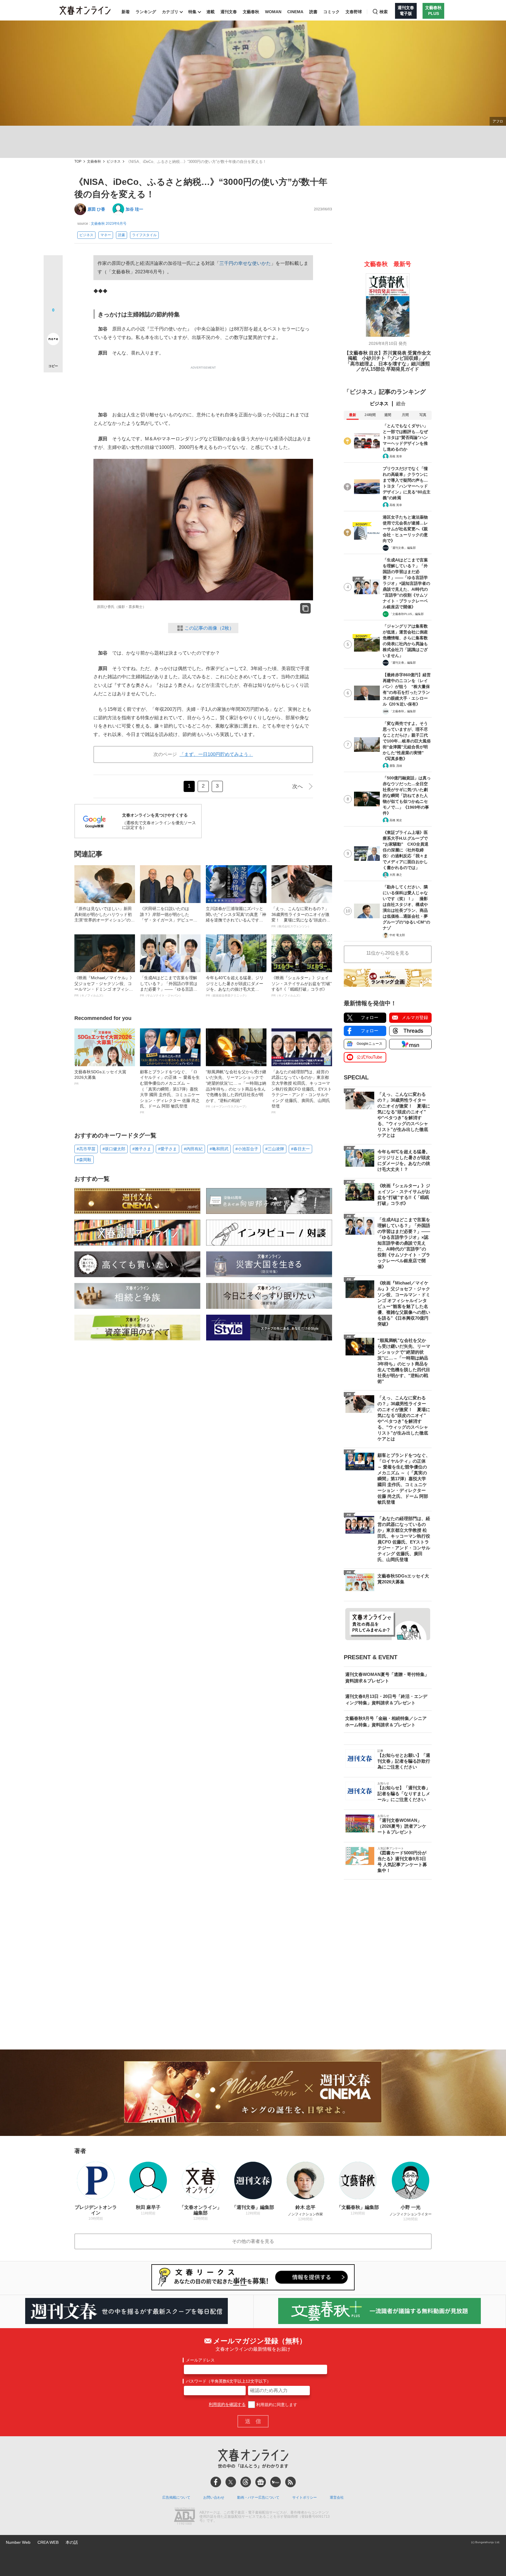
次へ (298, 786)
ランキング (146, 12)
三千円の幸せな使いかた (245, 263)
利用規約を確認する (227, 2405)
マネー (106, 235)
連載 (211, 12)
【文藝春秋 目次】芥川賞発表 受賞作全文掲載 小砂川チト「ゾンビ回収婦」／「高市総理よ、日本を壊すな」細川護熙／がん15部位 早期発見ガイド (388, 361)
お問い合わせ (214, 2497)
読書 (313, 12)
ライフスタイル (144, 235)
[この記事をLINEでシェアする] (53, 323)
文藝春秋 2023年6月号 (109, 224)
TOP (78, 162)
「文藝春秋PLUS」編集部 (407, 614)
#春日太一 (300, 1149)
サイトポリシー (305, 2497)
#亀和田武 (219, 1149)
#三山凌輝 (275, 1149)
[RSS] (290, 2482)
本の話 (72, 2542)
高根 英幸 (396, 456)
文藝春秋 (251, 12)
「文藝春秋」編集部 (403, 711)
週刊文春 (229, 12)
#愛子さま (167, 1149)
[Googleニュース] (261, 2482)
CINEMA (295, 12)
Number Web (18, 2542)
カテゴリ (170, 12)
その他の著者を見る (253, 2241)
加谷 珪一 (134, 209)
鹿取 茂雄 (396, 766)
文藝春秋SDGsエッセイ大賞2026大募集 (100, 1077)
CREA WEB (48, 2542)
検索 (384, 12)
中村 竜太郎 (397, 935)
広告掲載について (176, 2497)
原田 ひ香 (96, 209)
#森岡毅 (84, 1160)
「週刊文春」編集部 (403, 548)
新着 (126, 12)
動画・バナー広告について (258, 2497)
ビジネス (114, 162)
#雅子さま (142, 1149)
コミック (331, 12)
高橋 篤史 (396, 820)
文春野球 (354, 12)
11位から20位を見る (388, 953)
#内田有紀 (193, 1149)
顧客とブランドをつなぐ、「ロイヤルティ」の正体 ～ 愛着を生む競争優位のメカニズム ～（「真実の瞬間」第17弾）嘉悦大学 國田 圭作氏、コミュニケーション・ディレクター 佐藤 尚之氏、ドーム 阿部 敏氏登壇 (170, 1092)
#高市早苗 (86, 1149)
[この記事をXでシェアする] (53, 267)
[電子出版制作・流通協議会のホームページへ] (184, 2517)
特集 (192, 12)
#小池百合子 (247, 1149)
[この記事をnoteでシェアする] (53, 340)
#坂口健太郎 (114, 1149)
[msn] (276, 2482)
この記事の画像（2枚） (209, 628)
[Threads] (246, 2482)
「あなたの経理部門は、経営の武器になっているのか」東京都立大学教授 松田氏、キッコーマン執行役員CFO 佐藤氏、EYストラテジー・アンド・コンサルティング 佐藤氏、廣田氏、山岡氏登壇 (302, 1092)
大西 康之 (396, 875)
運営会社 (337, 2497)
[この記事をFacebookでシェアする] (53, 284)
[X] (231, 2482)
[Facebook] (216, 2482)
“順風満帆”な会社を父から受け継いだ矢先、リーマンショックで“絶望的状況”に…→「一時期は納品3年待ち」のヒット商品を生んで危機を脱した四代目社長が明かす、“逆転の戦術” (236, 1089)
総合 (401, 404)
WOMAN (273, 12)
